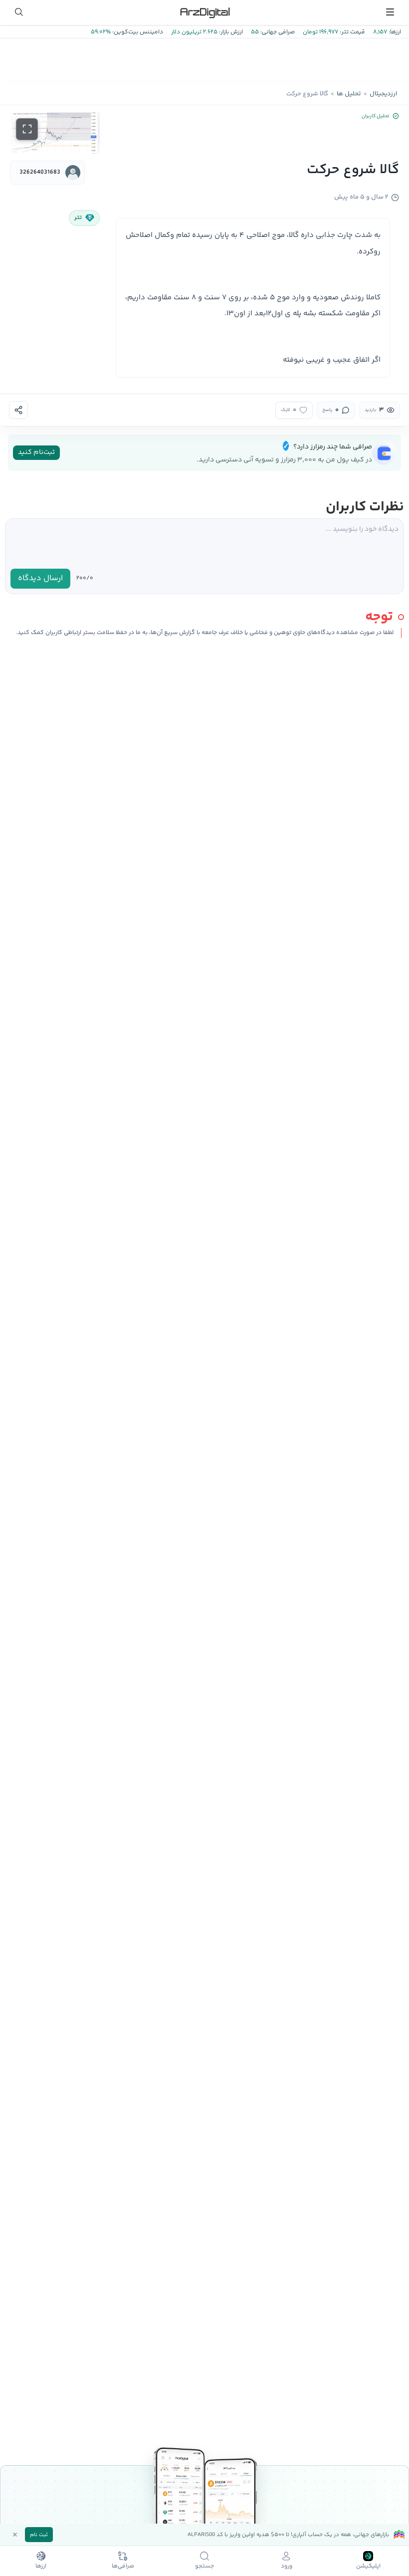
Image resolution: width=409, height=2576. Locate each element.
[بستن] (15, 2535)
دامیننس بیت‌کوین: (137, 32)
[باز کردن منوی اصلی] (390, 12)
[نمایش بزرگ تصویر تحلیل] (27, 129)
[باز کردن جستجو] (19, 12)
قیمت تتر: (352, 32)
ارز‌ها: (394, 32)
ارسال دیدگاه (40, 578)
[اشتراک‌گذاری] (18, 410)
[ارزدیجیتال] (204, 12)
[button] (55, 133)
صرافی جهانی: (277, 32)
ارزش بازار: (230, 32)
